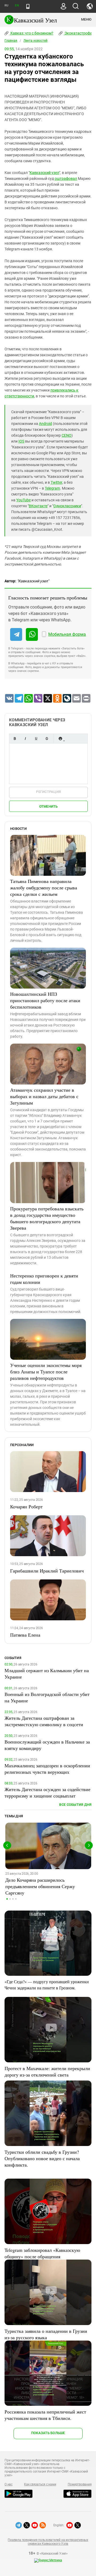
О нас (9, 2484)
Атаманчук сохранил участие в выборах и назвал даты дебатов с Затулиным (44, 1096)
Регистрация (48, 792)
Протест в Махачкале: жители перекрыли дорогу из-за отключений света (47, 2071)
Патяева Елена (25, 1635)
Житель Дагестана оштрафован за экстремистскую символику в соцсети (44, 1721)
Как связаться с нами (40, 2484)
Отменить (49, 806)
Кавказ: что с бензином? (31, 33)
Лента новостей (35, 41)
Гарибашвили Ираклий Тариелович (47, 1571)
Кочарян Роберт (26, 1506)
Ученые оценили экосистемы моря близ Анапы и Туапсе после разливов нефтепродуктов (46, 1372)
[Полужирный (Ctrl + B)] (15, 739)
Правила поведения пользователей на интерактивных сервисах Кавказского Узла (48, 2542)
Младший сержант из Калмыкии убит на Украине (47, 1674)
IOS (21, 441)
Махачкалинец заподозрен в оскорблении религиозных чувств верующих (47, 1769)
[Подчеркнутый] (36, 739)
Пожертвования (80, 2484)
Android (45, 424)
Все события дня (75, 1805)
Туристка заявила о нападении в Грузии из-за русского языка (46, 2334)
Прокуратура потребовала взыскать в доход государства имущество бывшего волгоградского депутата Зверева (47, 1218)
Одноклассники (67, 506)
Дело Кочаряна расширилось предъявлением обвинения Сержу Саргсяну (40, 1886)
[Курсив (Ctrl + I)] (25, 739)
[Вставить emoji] (60, 739)
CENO (67, 435)
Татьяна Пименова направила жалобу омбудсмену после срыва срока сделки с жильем (44, 888)
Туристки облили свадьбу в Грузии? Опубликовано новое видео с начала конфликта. (42, 2158)
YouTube (23, 500)
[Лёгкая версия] (28, 6)
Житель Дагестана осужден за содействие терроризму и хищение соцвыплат (47, 1792)
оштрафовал (66, 179)
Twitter (56, 482)
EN (17, 5)
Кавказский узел (44, 173)
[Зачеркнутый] (47, 739)
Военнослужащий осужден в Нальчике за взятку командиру (47, 1745)
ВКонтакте (38, 506)
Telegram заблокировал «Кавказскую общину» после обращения (42, 2253)
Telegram (52, 488)
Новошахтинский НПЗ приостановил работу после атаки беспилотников (45, 1000)
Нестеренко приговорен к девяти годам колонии (44, 1279)
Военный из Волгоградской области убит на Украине (47, 1697)
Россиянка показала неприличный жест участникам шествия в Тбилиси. (45, 2415)
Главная (11, 41)
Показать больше (48, 2433)
